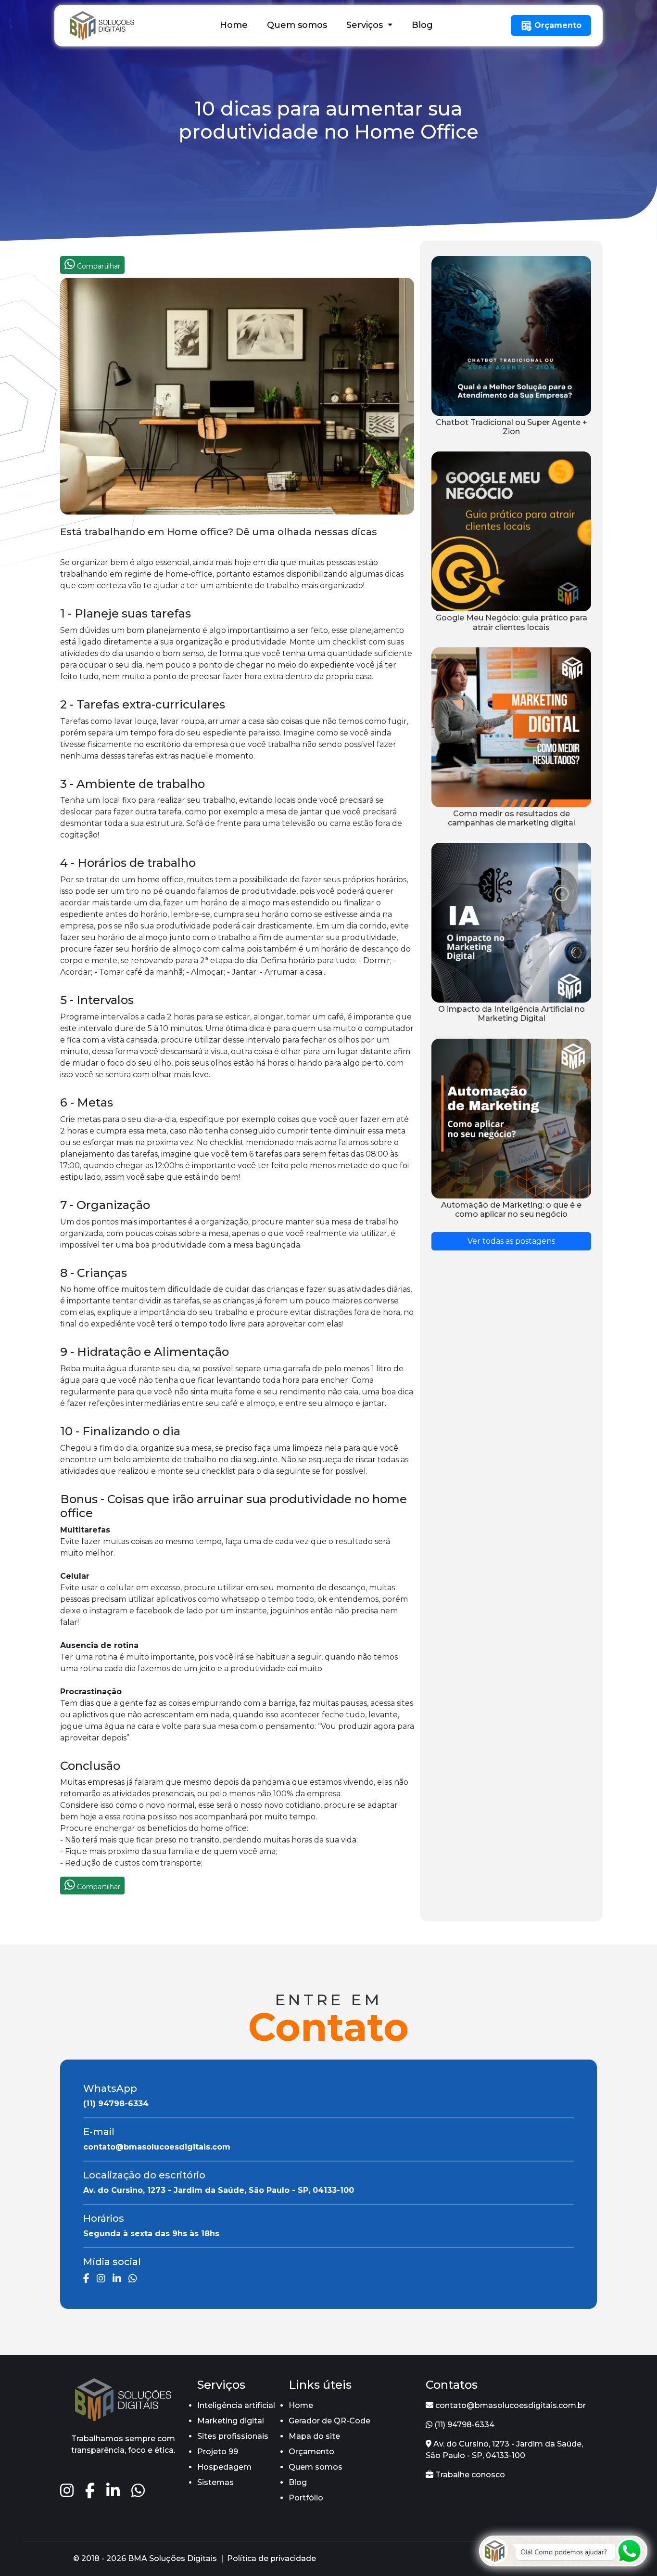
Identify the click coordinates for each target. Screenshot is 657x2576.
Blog (422, 25)
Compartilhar (98, 266)
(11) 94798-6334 (463, 2425)
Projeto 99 (218, 2452)
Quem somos (297, 25)
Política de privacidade (272, 2558)
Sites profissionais (233, 2436)
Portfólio (306, 2498)
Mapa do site (314, 2436)
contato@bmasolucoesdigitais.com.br (510, 2405)
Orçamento (557, 25)
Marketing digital (231, 2421)
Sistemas (215, 2482)
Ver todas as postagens (511, 1241)
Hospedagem (224, 2467)
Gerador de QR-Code (329, 2421)
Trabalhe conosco (469, 2475)
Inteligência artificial (236, 2405)
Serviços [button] (366, 25)
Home (234, 25)
